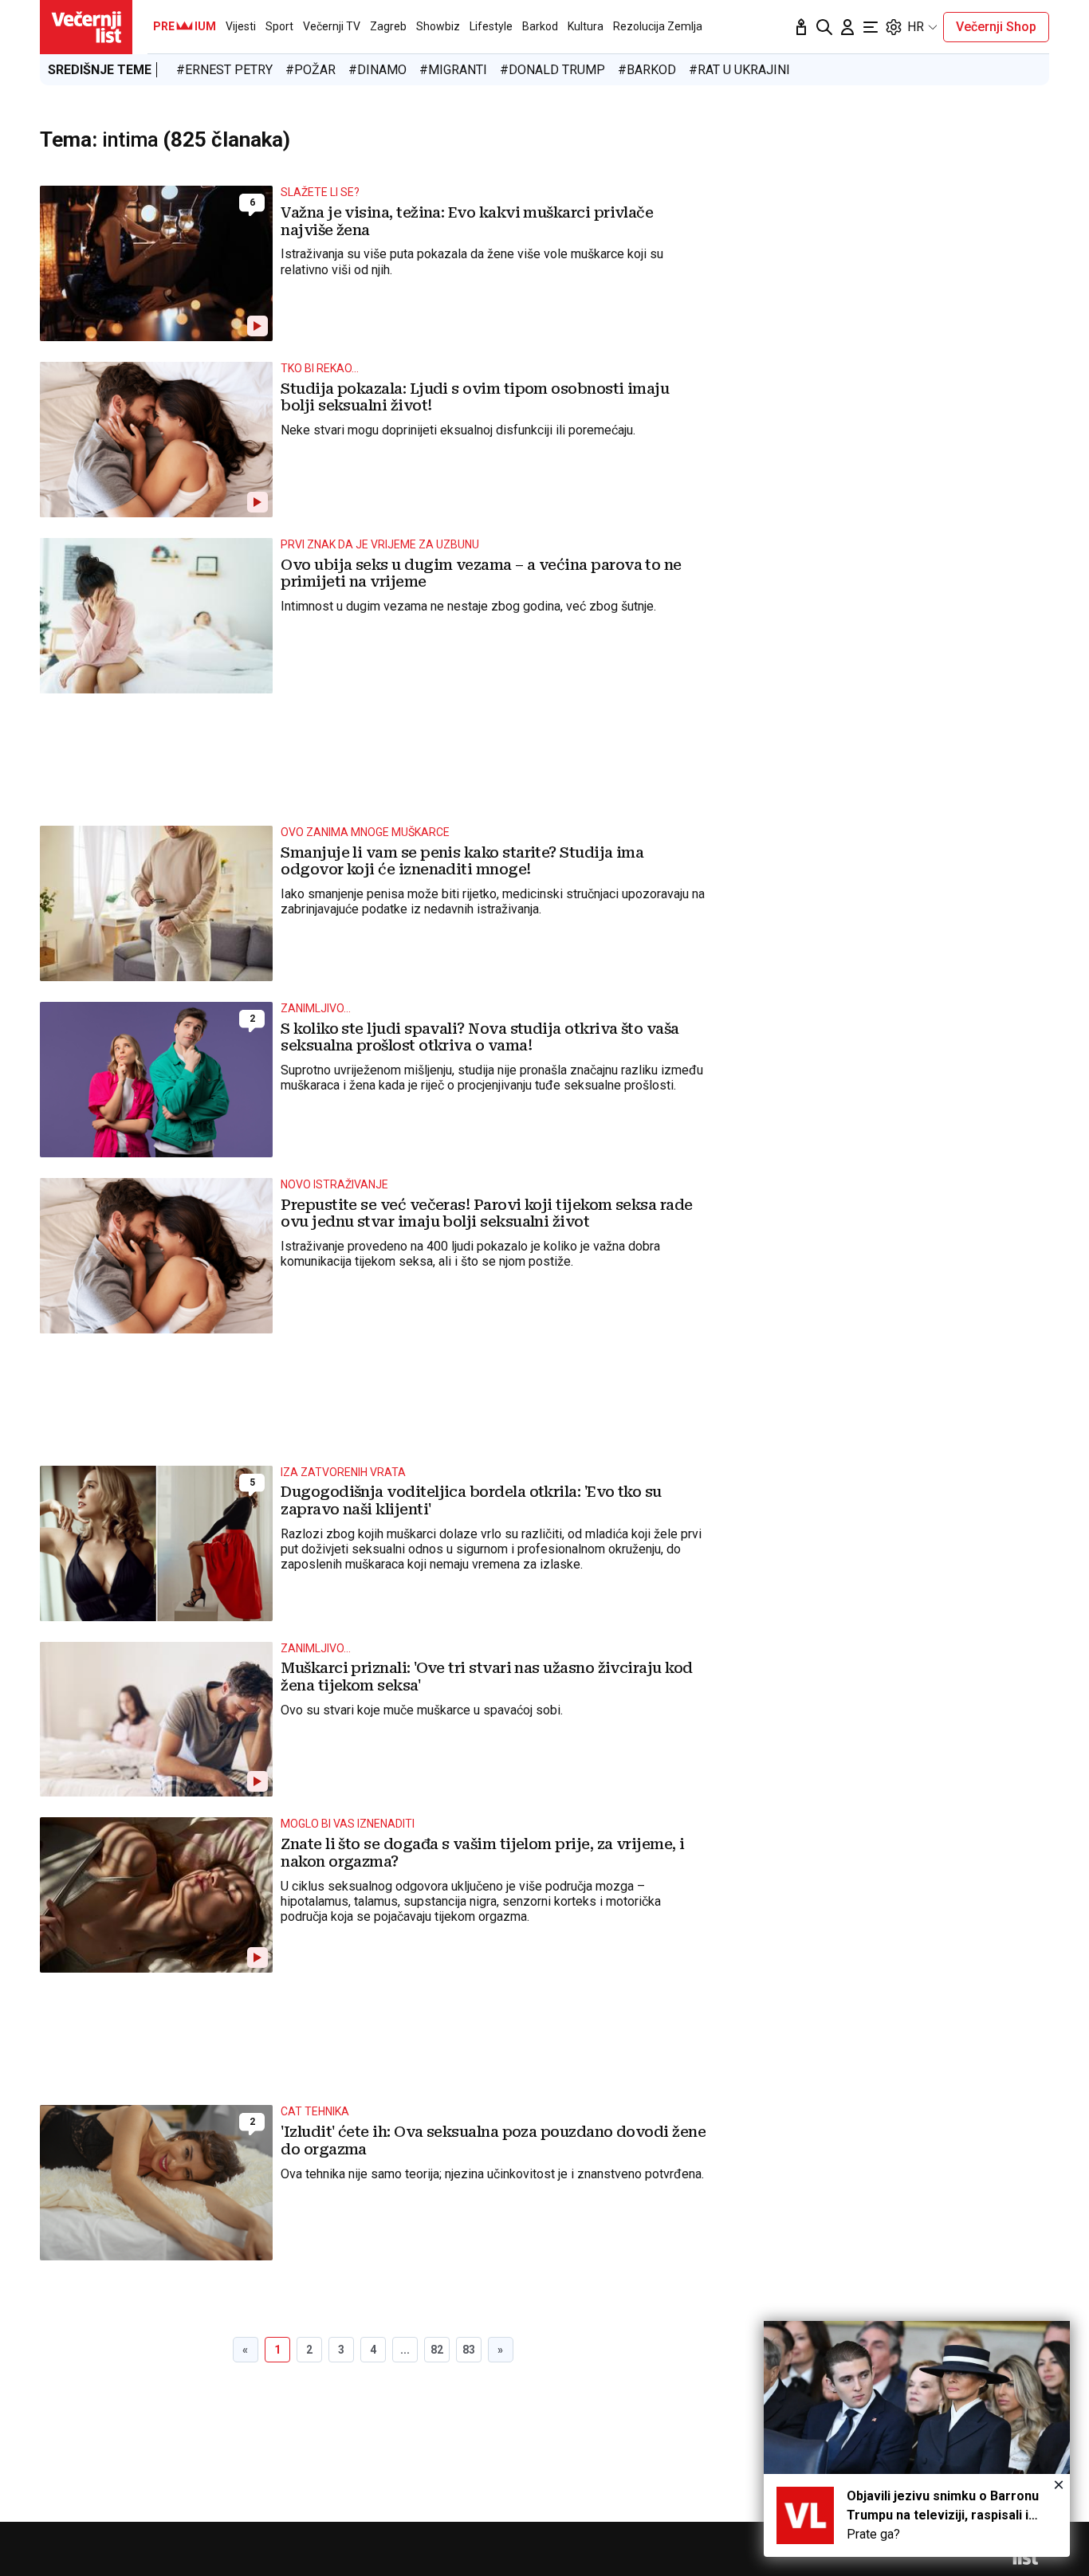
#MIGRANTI (453, 70)
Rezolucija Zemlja (658, 26)
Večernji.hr (86, 27)
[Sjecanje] (801, 27)
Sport (279, 26)
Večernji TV (332, 26)
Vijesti (241, 26)
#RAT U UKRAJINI (739, 70)
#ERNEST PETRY (224, 70)
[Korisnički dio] (847, 27)
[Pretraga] (824, 27)
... (405, 2350)
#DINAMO (377, 70)
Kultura (586, 26)
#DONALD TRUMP (552, 70)
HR (916, 27)
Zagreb (388, 26)
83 (469, 2350)
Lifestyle (491, 26)
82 (437, 2350)
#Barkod (647, 70)
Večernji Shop (996, 27)
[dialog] (917, 2439)
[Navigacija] (871, 27)
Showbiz (438, 26)
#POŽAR (311, 70)
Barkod (540, 26)
